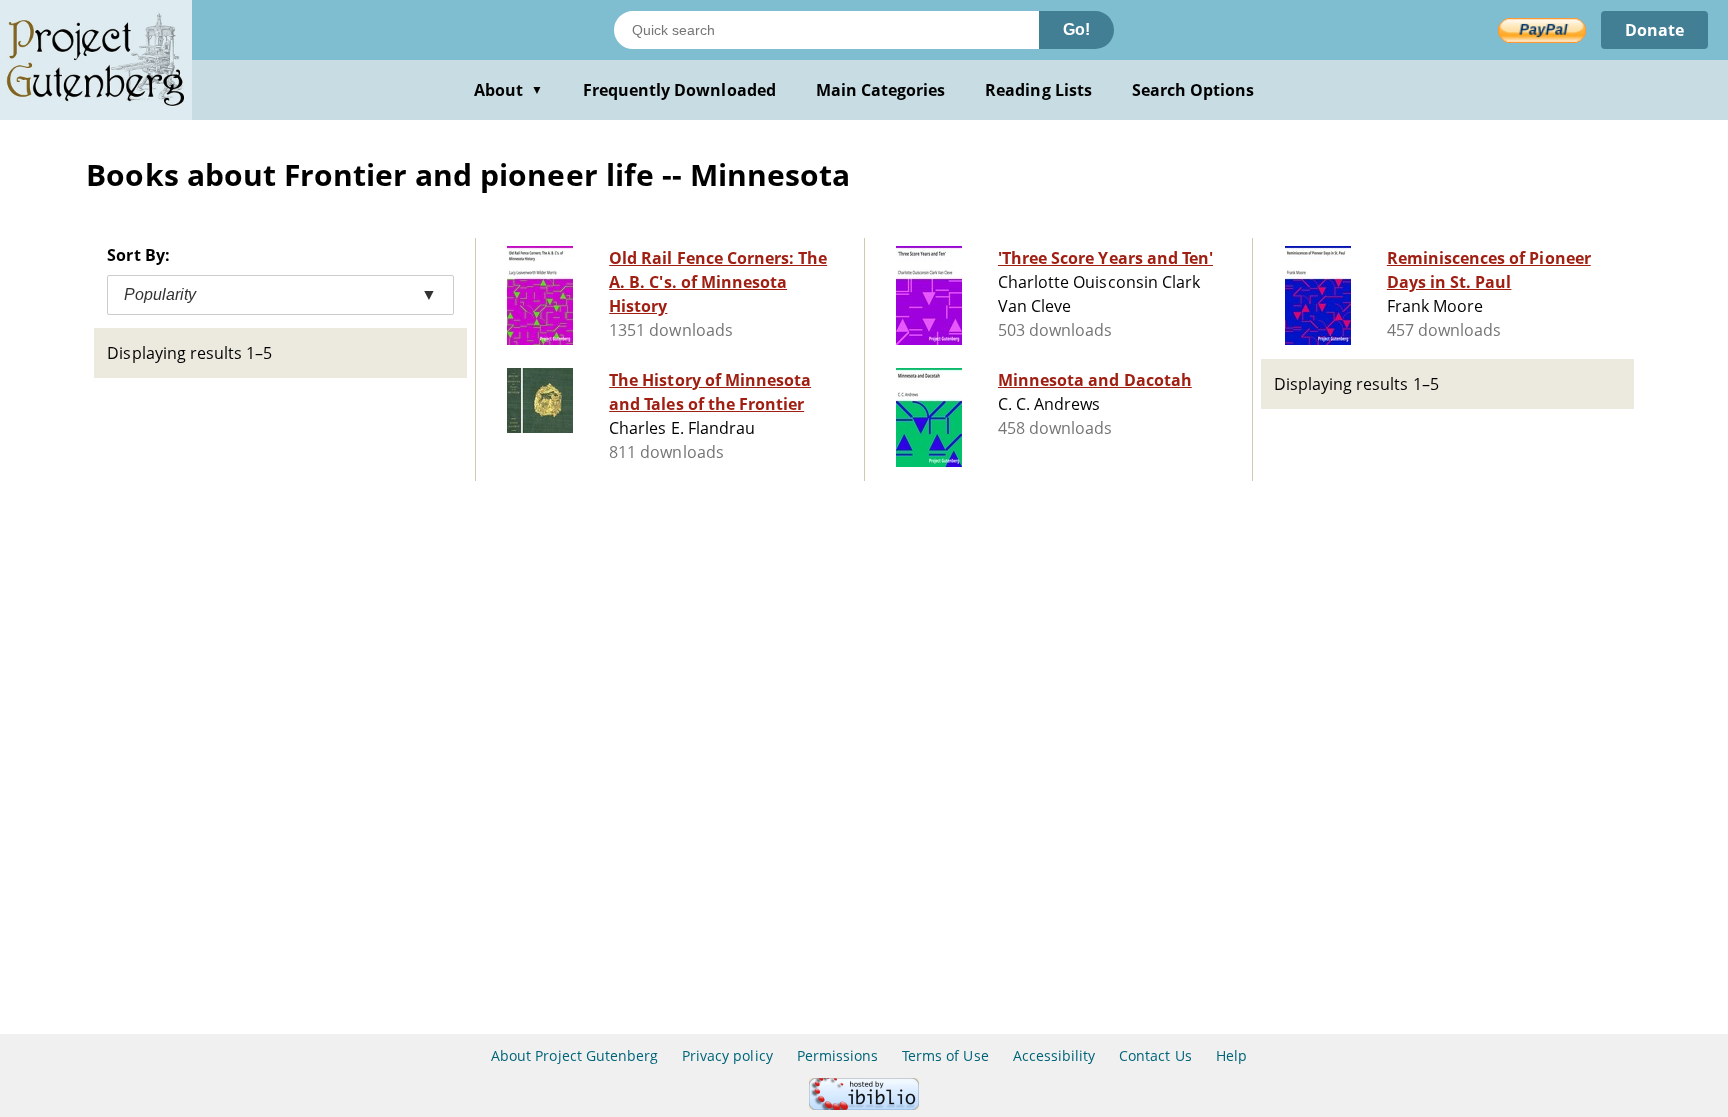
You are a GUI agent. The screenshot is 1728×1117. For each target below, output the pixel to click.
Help (1231, 1055)
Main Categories (881, 90)
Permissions (837, 1055)
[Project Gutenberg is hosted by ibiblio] (864, 1104)
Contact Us (1155, 1055)
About (508, 90)
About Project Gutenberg (574, 1055)
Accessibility (1054, 1055)
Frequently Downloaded (679, 90)
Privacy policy (727, 1055)
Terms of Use (945, 1055)
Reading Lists (1038, 90)
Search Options (1193, 90)
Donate (1654, 30)
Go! (1076, 29)
